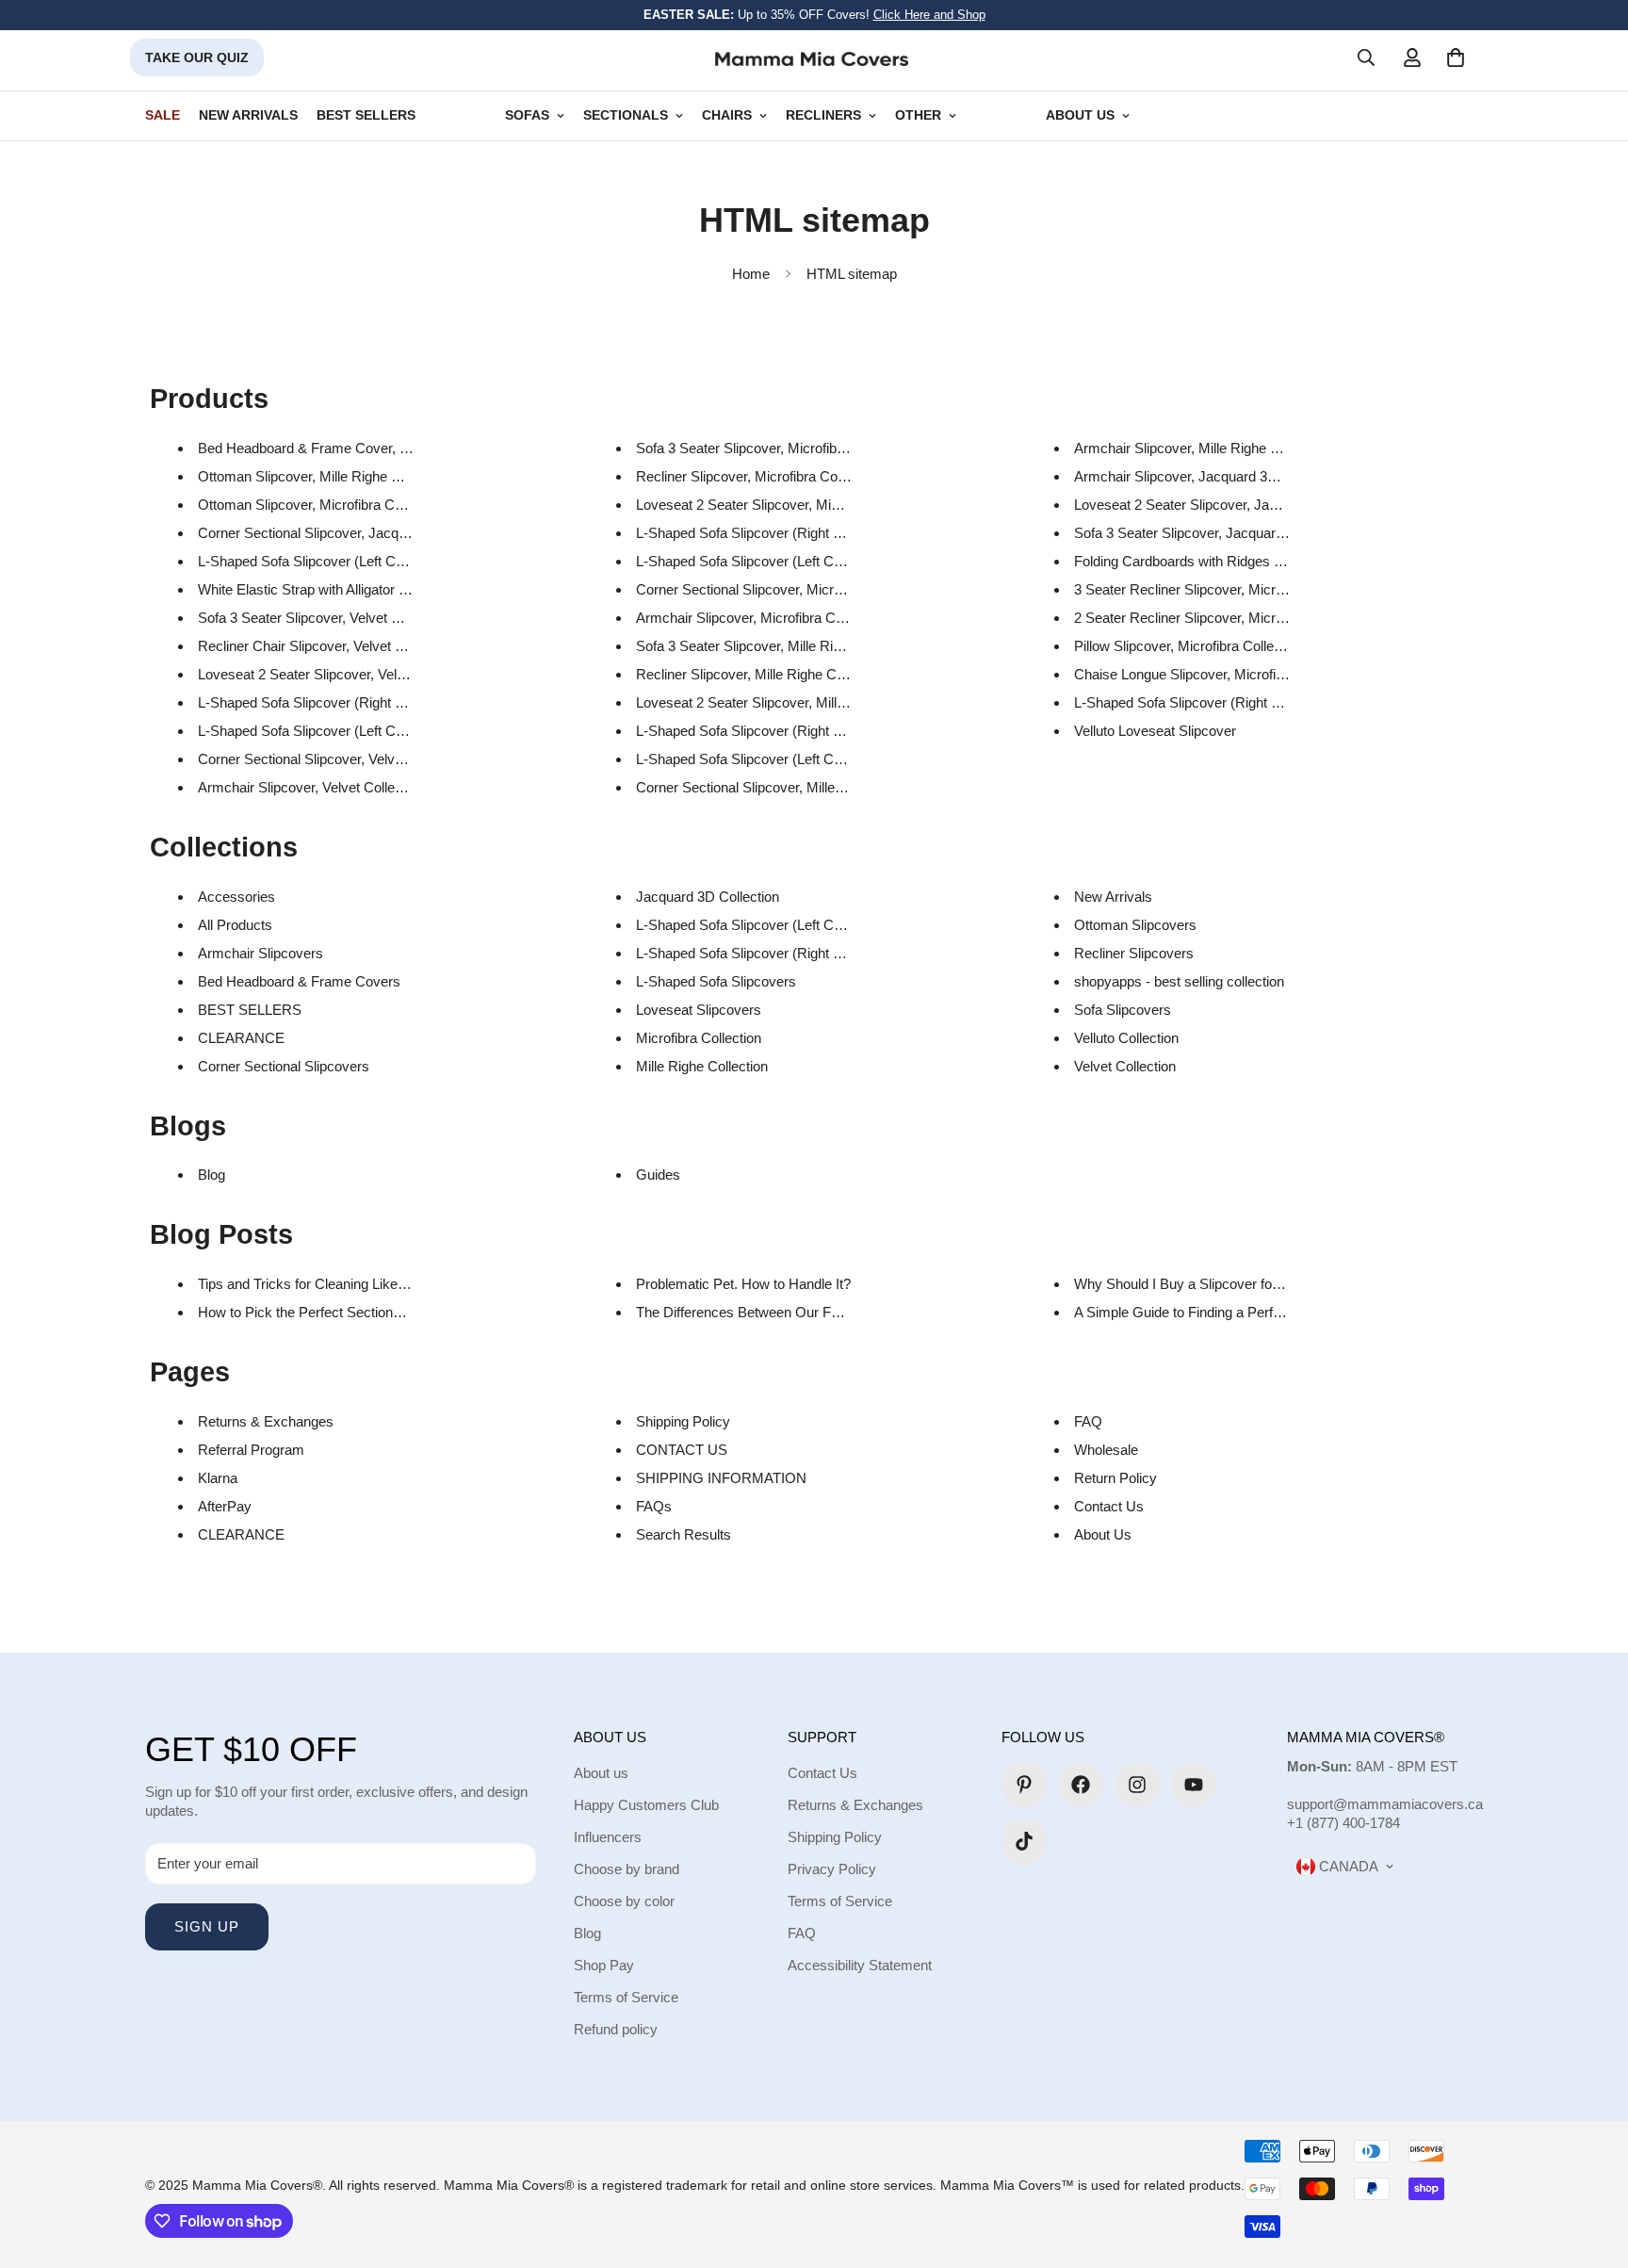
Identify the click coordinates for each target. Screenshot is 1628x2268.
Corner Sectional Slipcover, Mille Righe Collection (787, 787)
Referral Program (251, 1450)
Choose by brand (627, 1869)
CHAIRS (727, 115)
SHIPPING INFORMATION (721, 1478)
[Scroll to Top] (1591, 2165)
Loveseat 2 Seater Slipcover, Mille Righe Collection (792, 702)
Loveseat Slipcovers (699, 1010)
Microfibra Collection (699, 1038)
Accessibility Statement (860, 1965)
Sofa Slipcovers (1123, 1010)
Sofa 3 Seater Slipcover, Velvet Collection (325, 618)
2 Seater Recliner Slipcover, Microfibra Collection (1224, 618)
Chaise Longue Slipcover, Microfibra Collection (1217, 674)
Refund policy (616, 2029)
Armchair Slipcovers (260, 953)
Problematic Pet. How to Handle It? (743, 1284)
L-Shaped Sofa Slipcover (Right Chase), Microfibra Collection (823, 533)
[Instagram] (1137, 1785)
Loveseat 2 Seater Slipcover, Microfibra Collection (789, 505)
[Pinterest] (1024, 1785)
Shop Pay (604, 1965)
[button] (1456, 57)
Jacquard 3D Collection (708, 897)
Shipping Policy (683, 1421)
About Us (1103, 1534)
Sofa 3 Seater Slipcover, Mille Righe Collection (778, 646)
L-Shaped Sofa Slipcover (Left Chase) (752, 925)
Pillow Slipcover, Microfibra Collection (1188, 646)
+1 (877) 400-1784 (1343, 1823)
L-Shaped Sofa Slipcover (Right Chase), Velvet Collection (374, 702)
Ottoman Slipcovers (1135, 925)
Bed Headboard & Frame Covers (299, 981)
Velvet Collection (1125, 1066)
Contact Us (1109, 1506)
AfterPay (225, 1506)
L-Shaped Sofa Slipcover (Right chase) (756, 953)
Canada (1347, 1866)
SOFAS (527, 115)
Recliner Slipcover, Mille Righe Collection (761, 674)
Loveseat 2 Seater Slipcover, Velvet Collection (339, 674)
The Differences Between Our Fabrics (752, 1312)
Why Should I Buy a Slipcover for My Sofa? (1207, 1284)
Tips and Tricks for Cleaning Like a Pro (316, 1284)
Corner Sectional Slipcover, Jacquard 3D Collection (355, 533)
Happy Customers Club (646, 1805)
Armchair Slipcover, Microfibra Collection (761, 618)
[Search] (1366, 57)
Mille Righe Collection (702, 1066)
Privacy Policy (832, 1869)
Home (751, 274)
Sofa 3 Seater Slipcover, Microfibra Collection (774, 448)
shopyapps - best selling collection (1179, 981)
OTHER (918, 115)
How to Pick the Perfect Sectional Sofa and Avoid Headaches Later (403, 1312)
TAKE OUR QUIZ (197, 57)
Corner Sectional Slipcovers (284, 1066)
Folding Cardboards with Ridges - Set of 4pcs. (1215, 561)
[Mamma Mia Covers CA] (812, 58)
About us (601, 1773)
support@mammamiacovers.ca (1385, 1804)
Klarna (218, 1478)
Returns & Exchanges (266, 1421)
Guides (658, 1175)
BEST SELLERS (366, 115)
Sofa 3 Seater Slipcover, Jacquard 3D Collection (1221, 533)
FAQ (1088, 1421)
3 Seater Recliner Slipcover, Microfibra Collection (1224, 589)
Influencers (608, 1837)
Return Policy (1115, 1478)
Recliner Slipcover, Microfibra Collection (758, 476)
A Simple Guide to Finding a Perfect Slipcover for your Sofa (1255, 1312)
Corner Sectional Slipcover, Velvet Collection (334, 759)
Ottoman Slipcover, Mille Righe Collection (325, 476)
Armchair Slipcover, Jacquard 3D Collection (1208, 476)
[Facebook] (1081, 1785)
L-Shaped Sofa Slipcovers (716, 981)
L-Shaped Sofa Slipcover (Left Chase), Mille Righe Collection (822, 759)
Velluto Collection (1126, 1038)
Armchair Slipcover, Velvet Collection (311, 787)
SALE (163, 115)
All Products (235, 925)
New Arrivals (1113, 897)
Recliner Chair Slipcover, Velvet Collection (326, 646)
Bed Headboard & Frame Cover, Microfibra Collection (361, 448)
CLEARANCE (241, 1038)
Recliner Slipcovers (1134, 953)
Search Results (684, 1534)
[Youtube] (1194, 1785)
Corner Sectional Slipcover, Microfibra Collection (784, 589)
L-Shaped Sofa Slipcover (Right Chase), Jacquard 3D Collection (1270, 702)
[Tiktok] (1024, 1841)
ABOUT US (1080, 115)
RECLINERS (823, 115)
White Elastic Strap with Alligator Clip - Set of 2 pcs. (355, 589)
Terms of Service (626, 1997)
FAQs (654, 1506)
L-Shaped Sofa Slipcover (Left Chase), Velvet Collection (369, 731)
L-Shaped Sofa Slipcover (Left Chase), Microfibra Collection (819, 561)
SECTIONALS (626, 115)
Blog (212, 1175)
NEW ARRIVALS (248, 115)
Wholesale (1106, 1450)
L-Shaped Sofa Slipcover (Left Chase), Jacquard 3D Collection (390, 561)
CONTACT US (682, 1450)
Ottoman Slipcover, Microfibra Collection (321, 505)
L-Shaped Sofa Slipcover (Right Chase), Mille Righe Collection (827, 731)
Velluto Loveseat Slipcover (1155, 731)
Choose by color (624, 1901)
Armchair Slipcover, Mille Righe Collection (1202, 448)
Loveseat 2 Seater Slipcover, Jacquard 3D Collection (1236, 505)
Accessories (236, 897)
